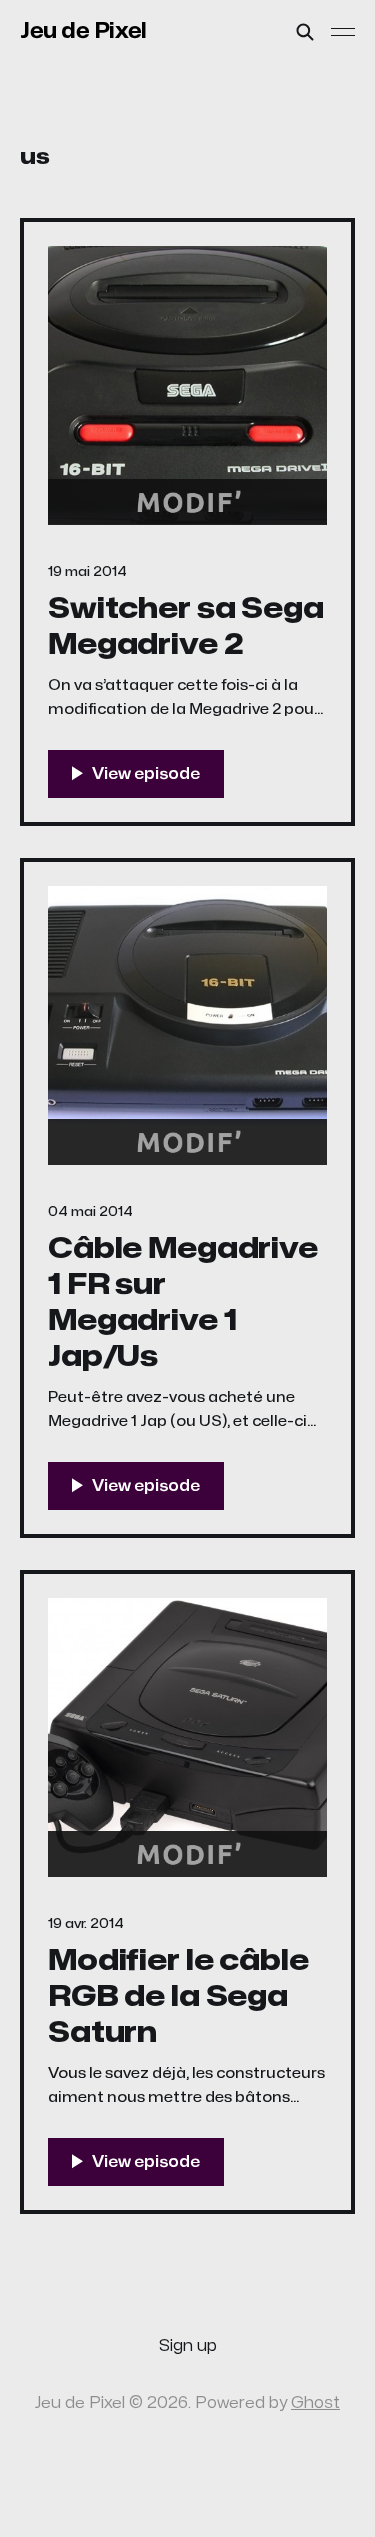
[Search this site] (305, 32)
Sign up (188, 2346)
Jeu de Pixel (83, 31)
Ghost (315, 2403)
